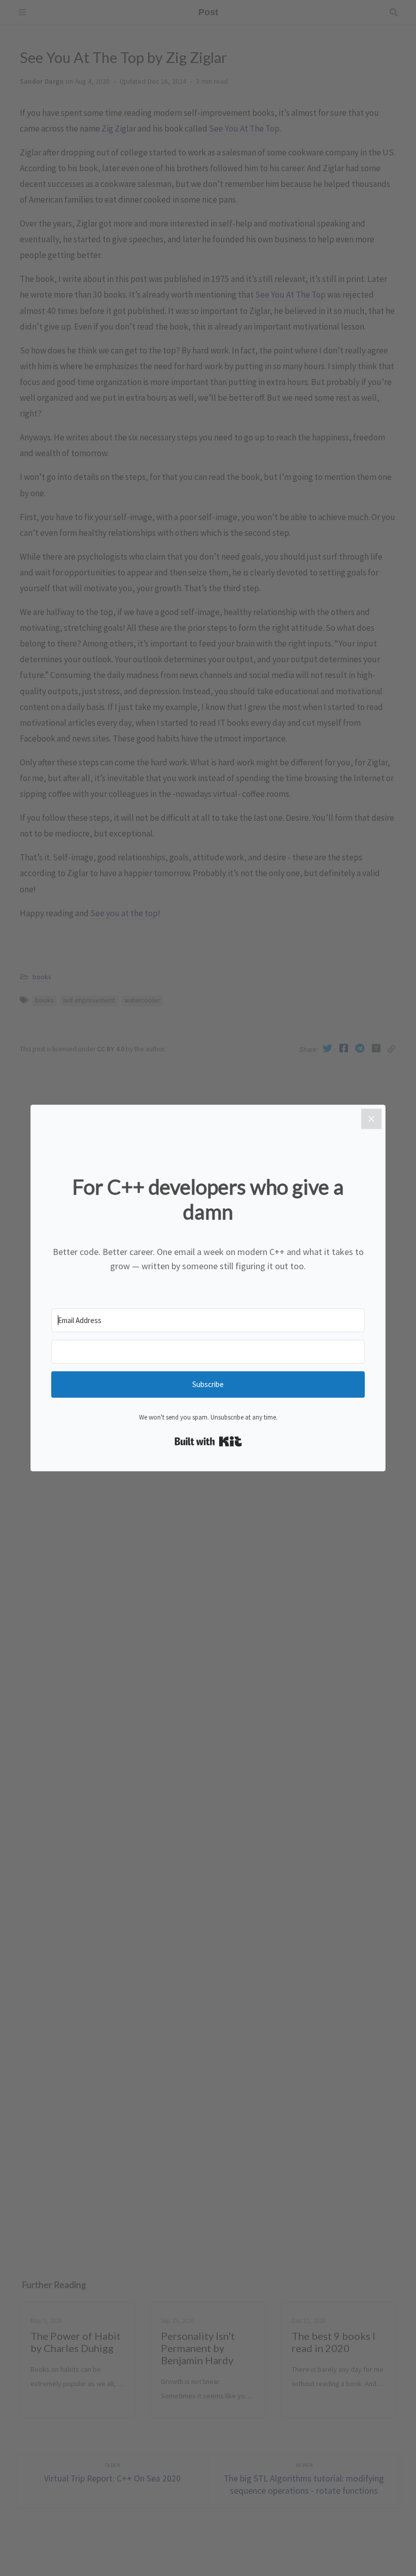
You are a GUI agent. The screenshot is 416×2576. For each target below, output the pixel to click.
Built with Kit (208, 1441)
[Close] (371, 1119)
